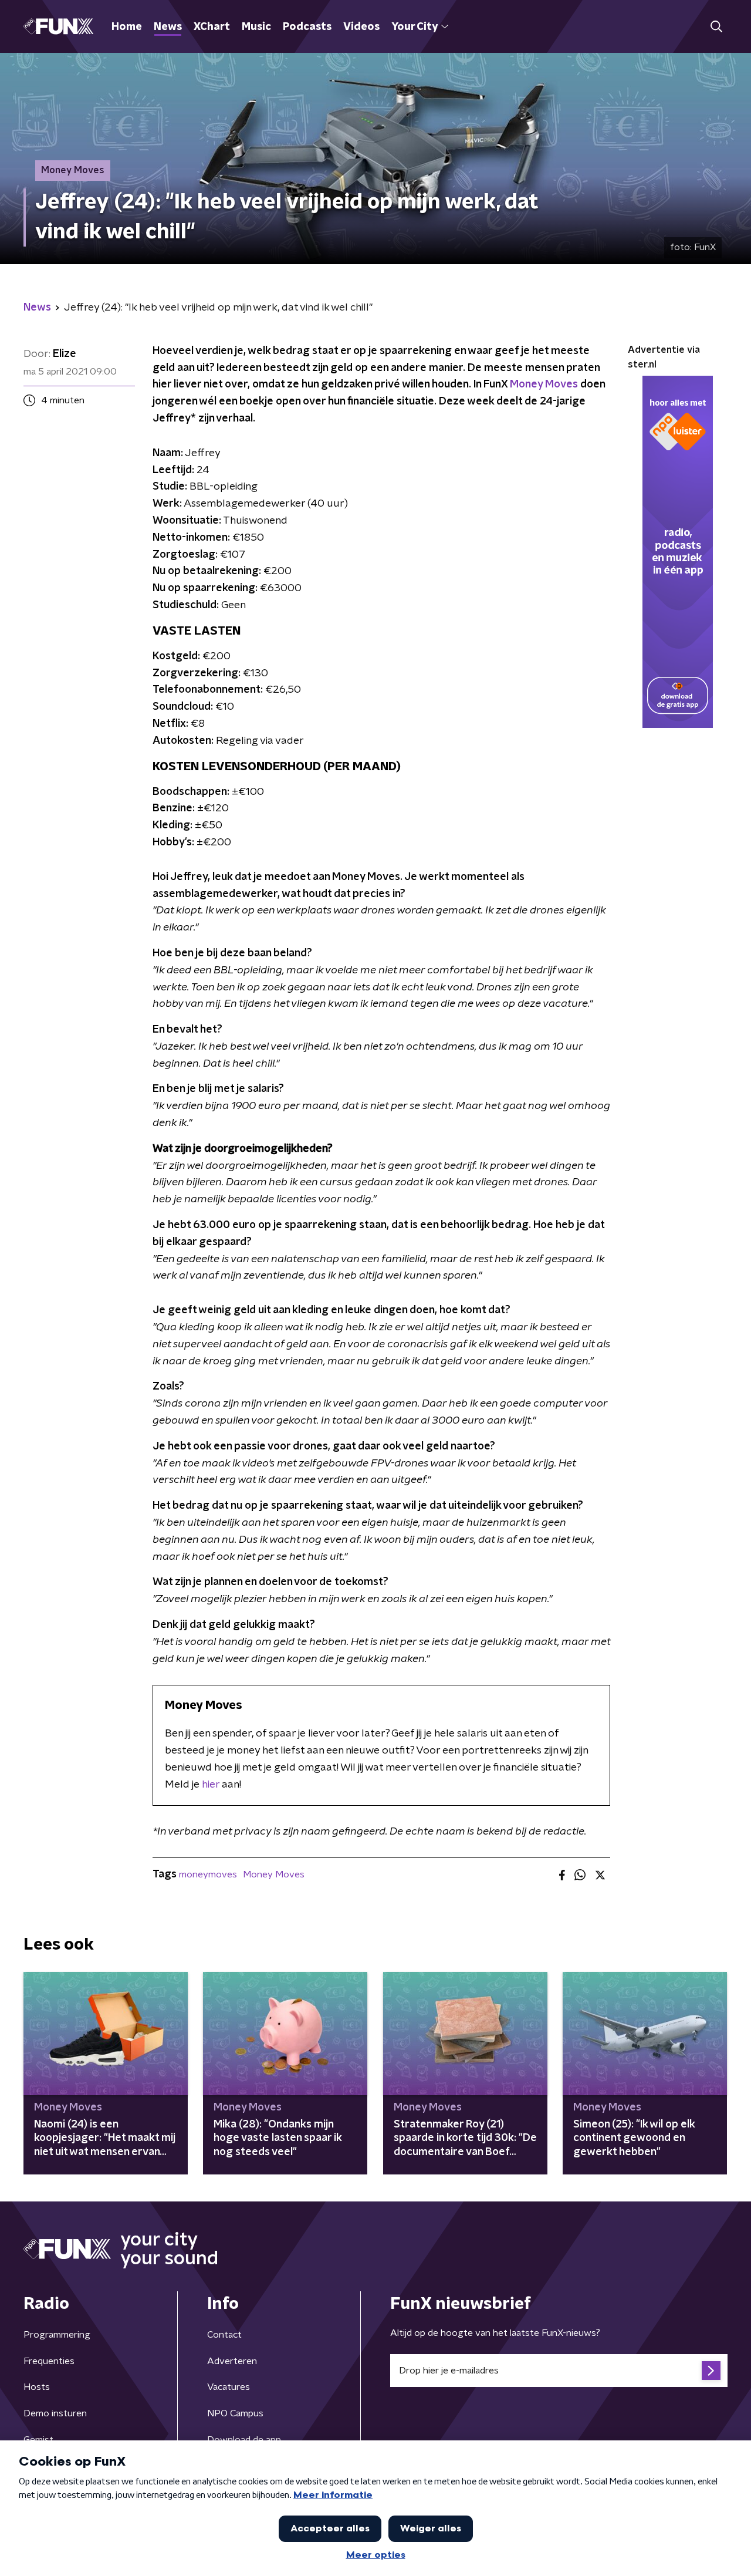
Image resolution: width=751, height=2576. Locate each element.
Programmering (57, 2335)
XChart (212, 27)
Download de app (244, 2440)
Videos (361, 27)
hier (211, 1785)
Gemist (38, 2440)
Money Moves (544, 385)
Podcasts (307, 27)
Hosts (37, 2387)
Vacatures (229, 2387)
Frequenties (49, 2361)
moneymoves (208, 1874)
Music (256, 27)
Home (127, 27)
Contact (224, 2335)
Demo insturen (55, 2413)
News (168, 27)
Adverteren (232, 2361)
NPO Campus (235, 2413)
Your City (415, 27)
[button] (716, 27)
